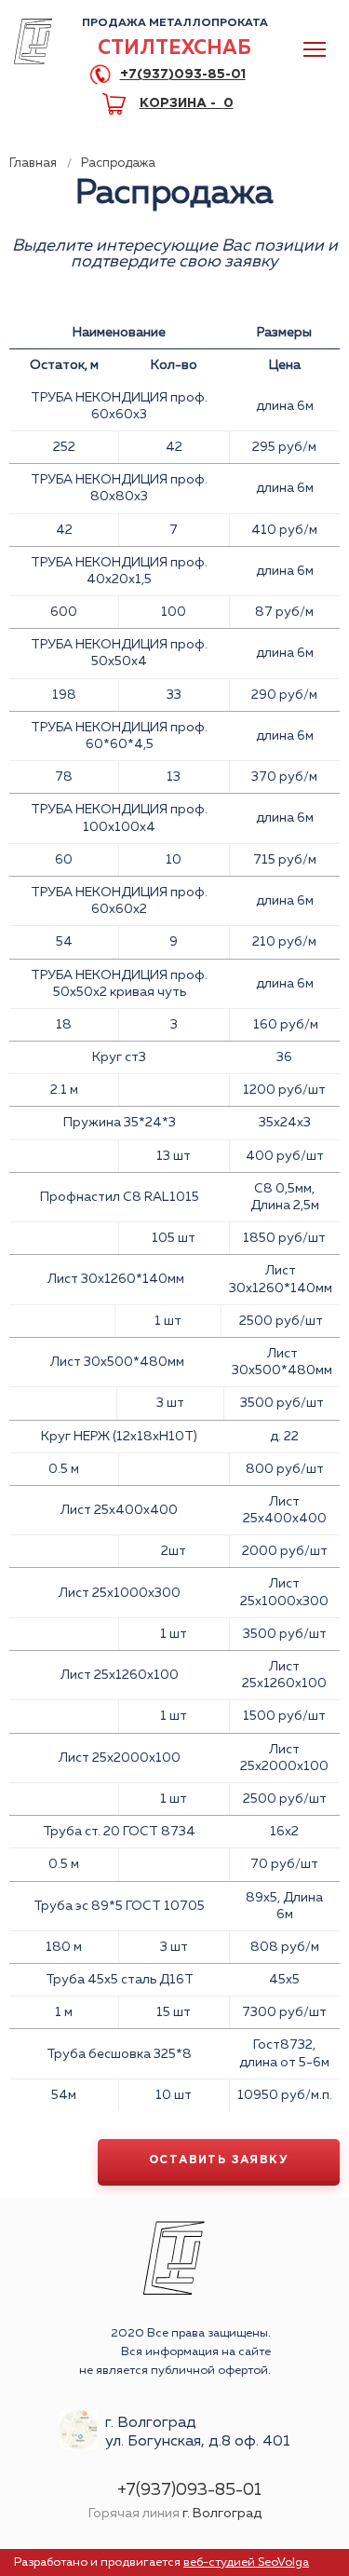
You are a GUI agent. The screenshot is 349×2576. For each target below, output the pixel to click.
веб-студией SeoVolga (246, 2562)
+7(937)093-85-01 (183, 75)
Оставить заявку (219, 2160)
